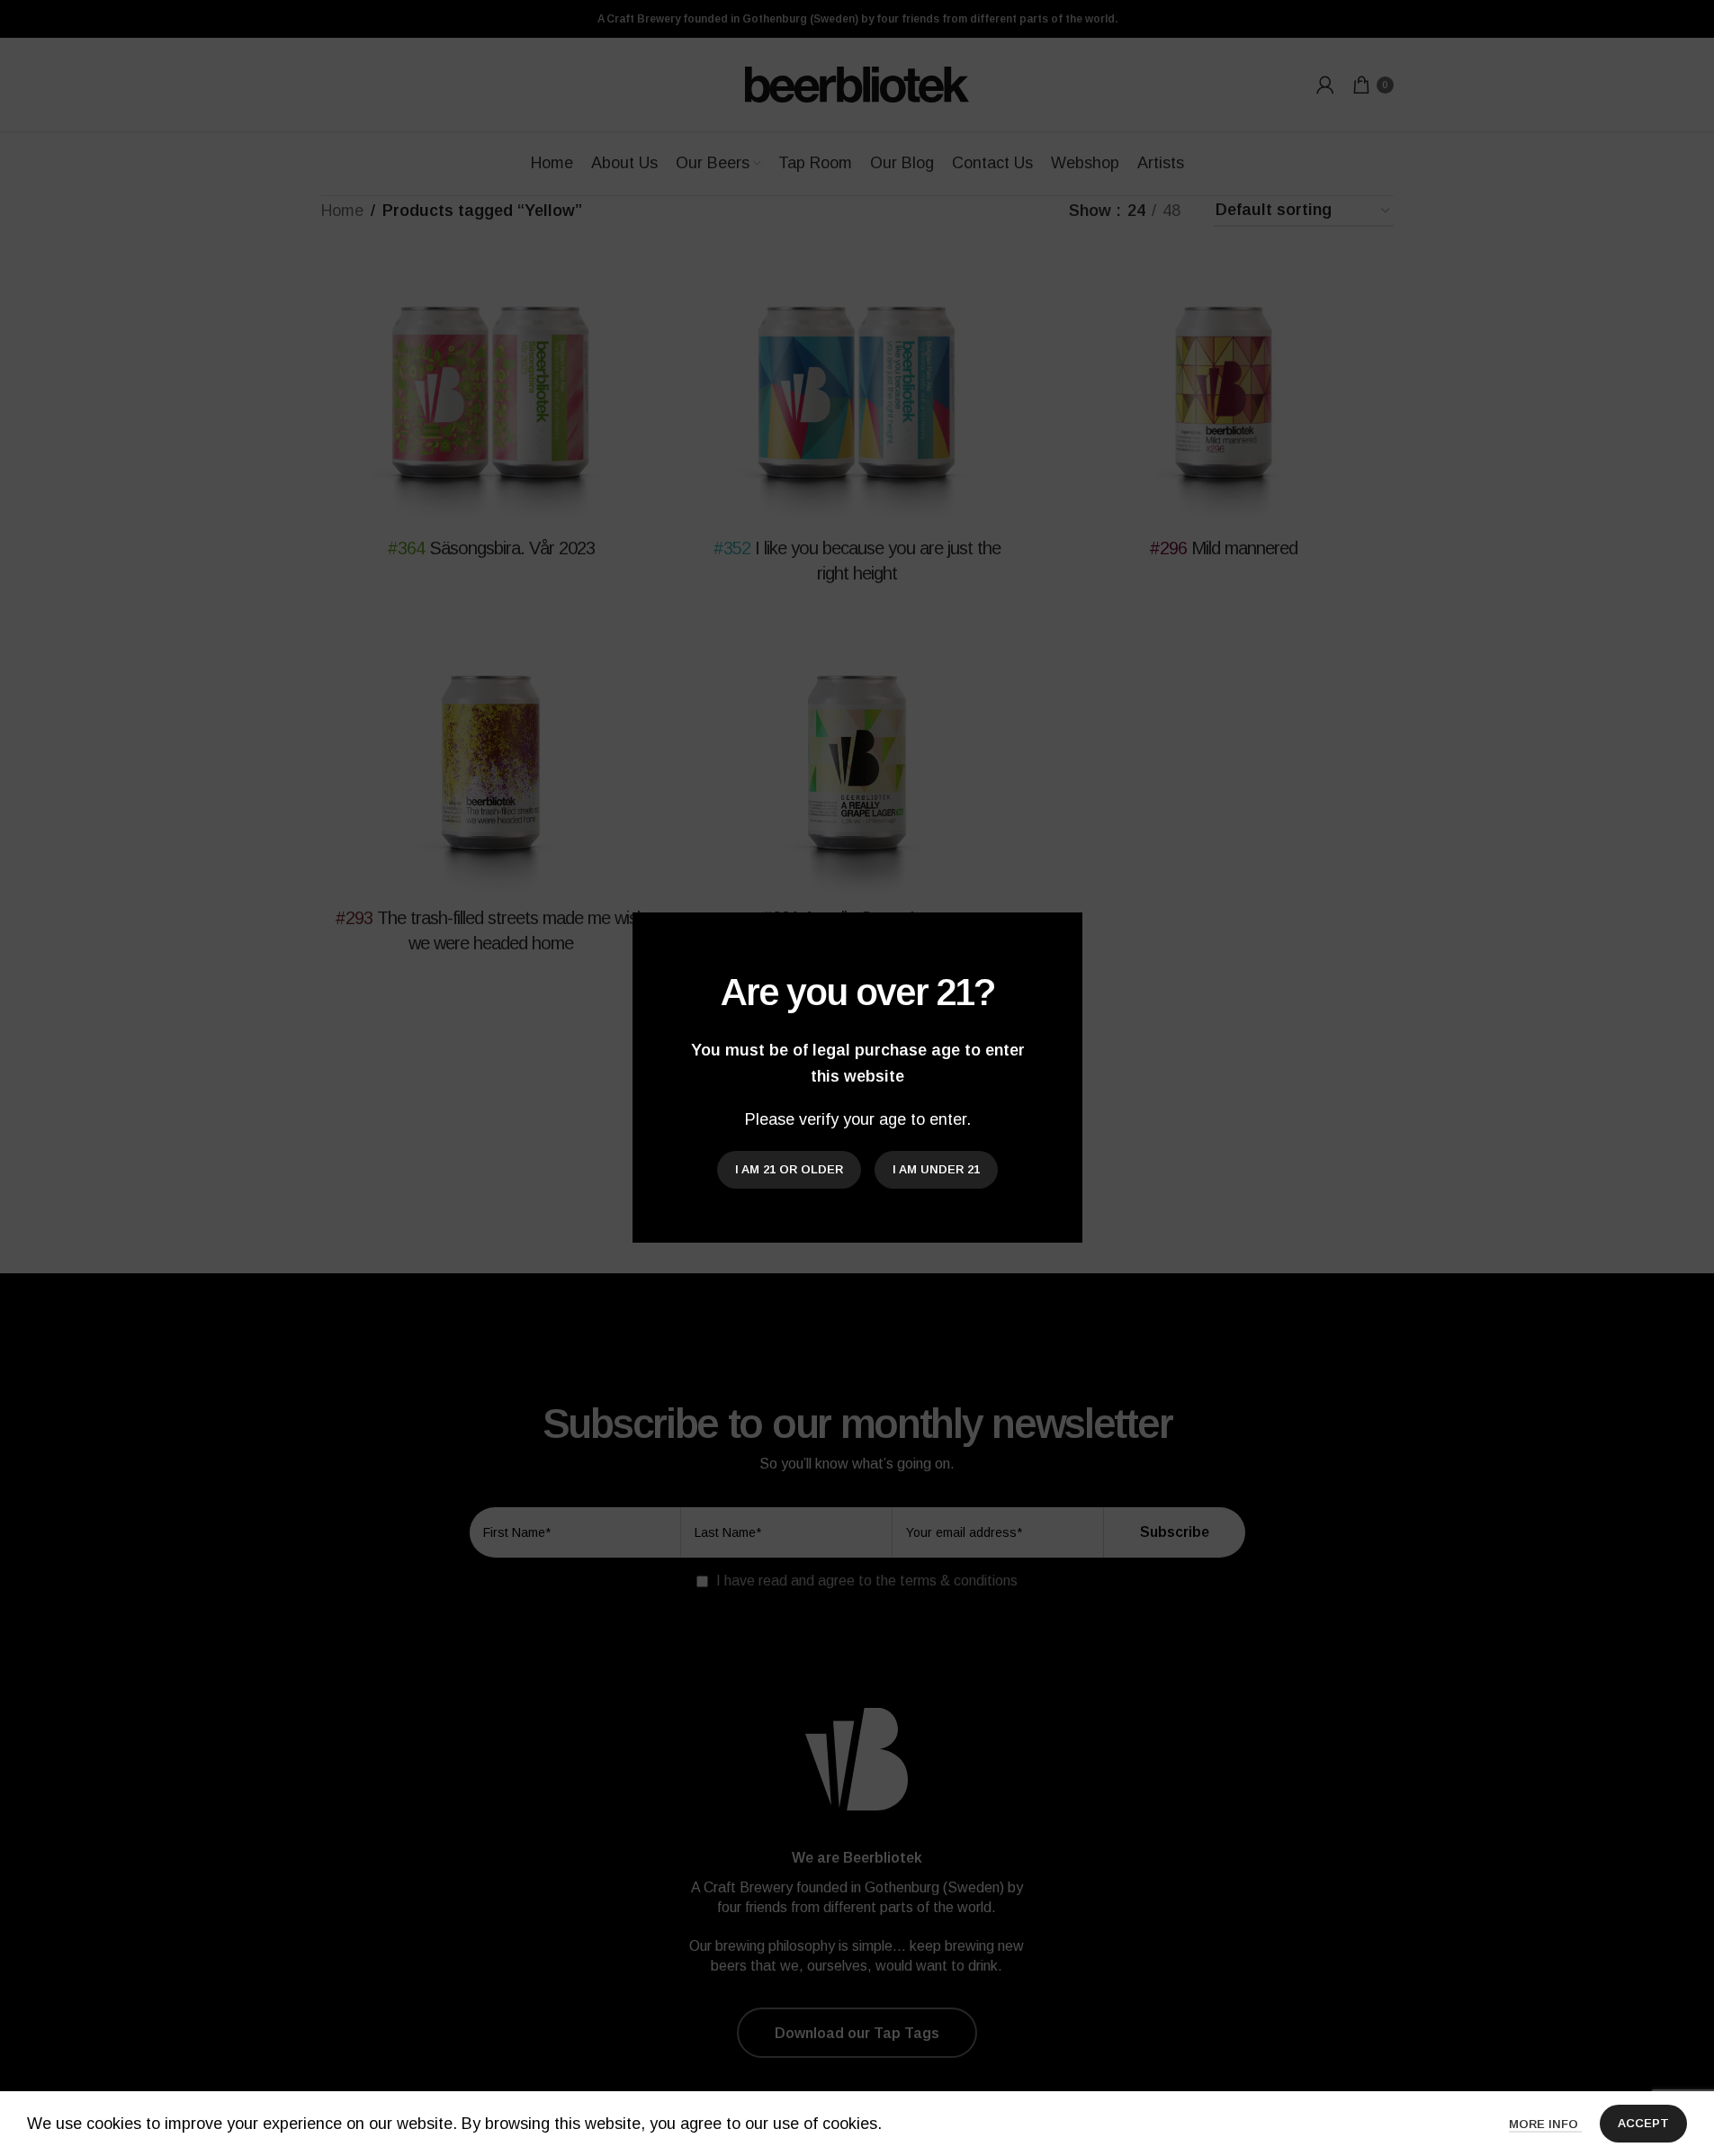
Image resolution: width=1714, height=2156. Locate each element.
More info (1545, 2124)
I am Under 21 (936, 1170)
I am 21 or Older (789, 1170)
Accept (1643, 2123)
